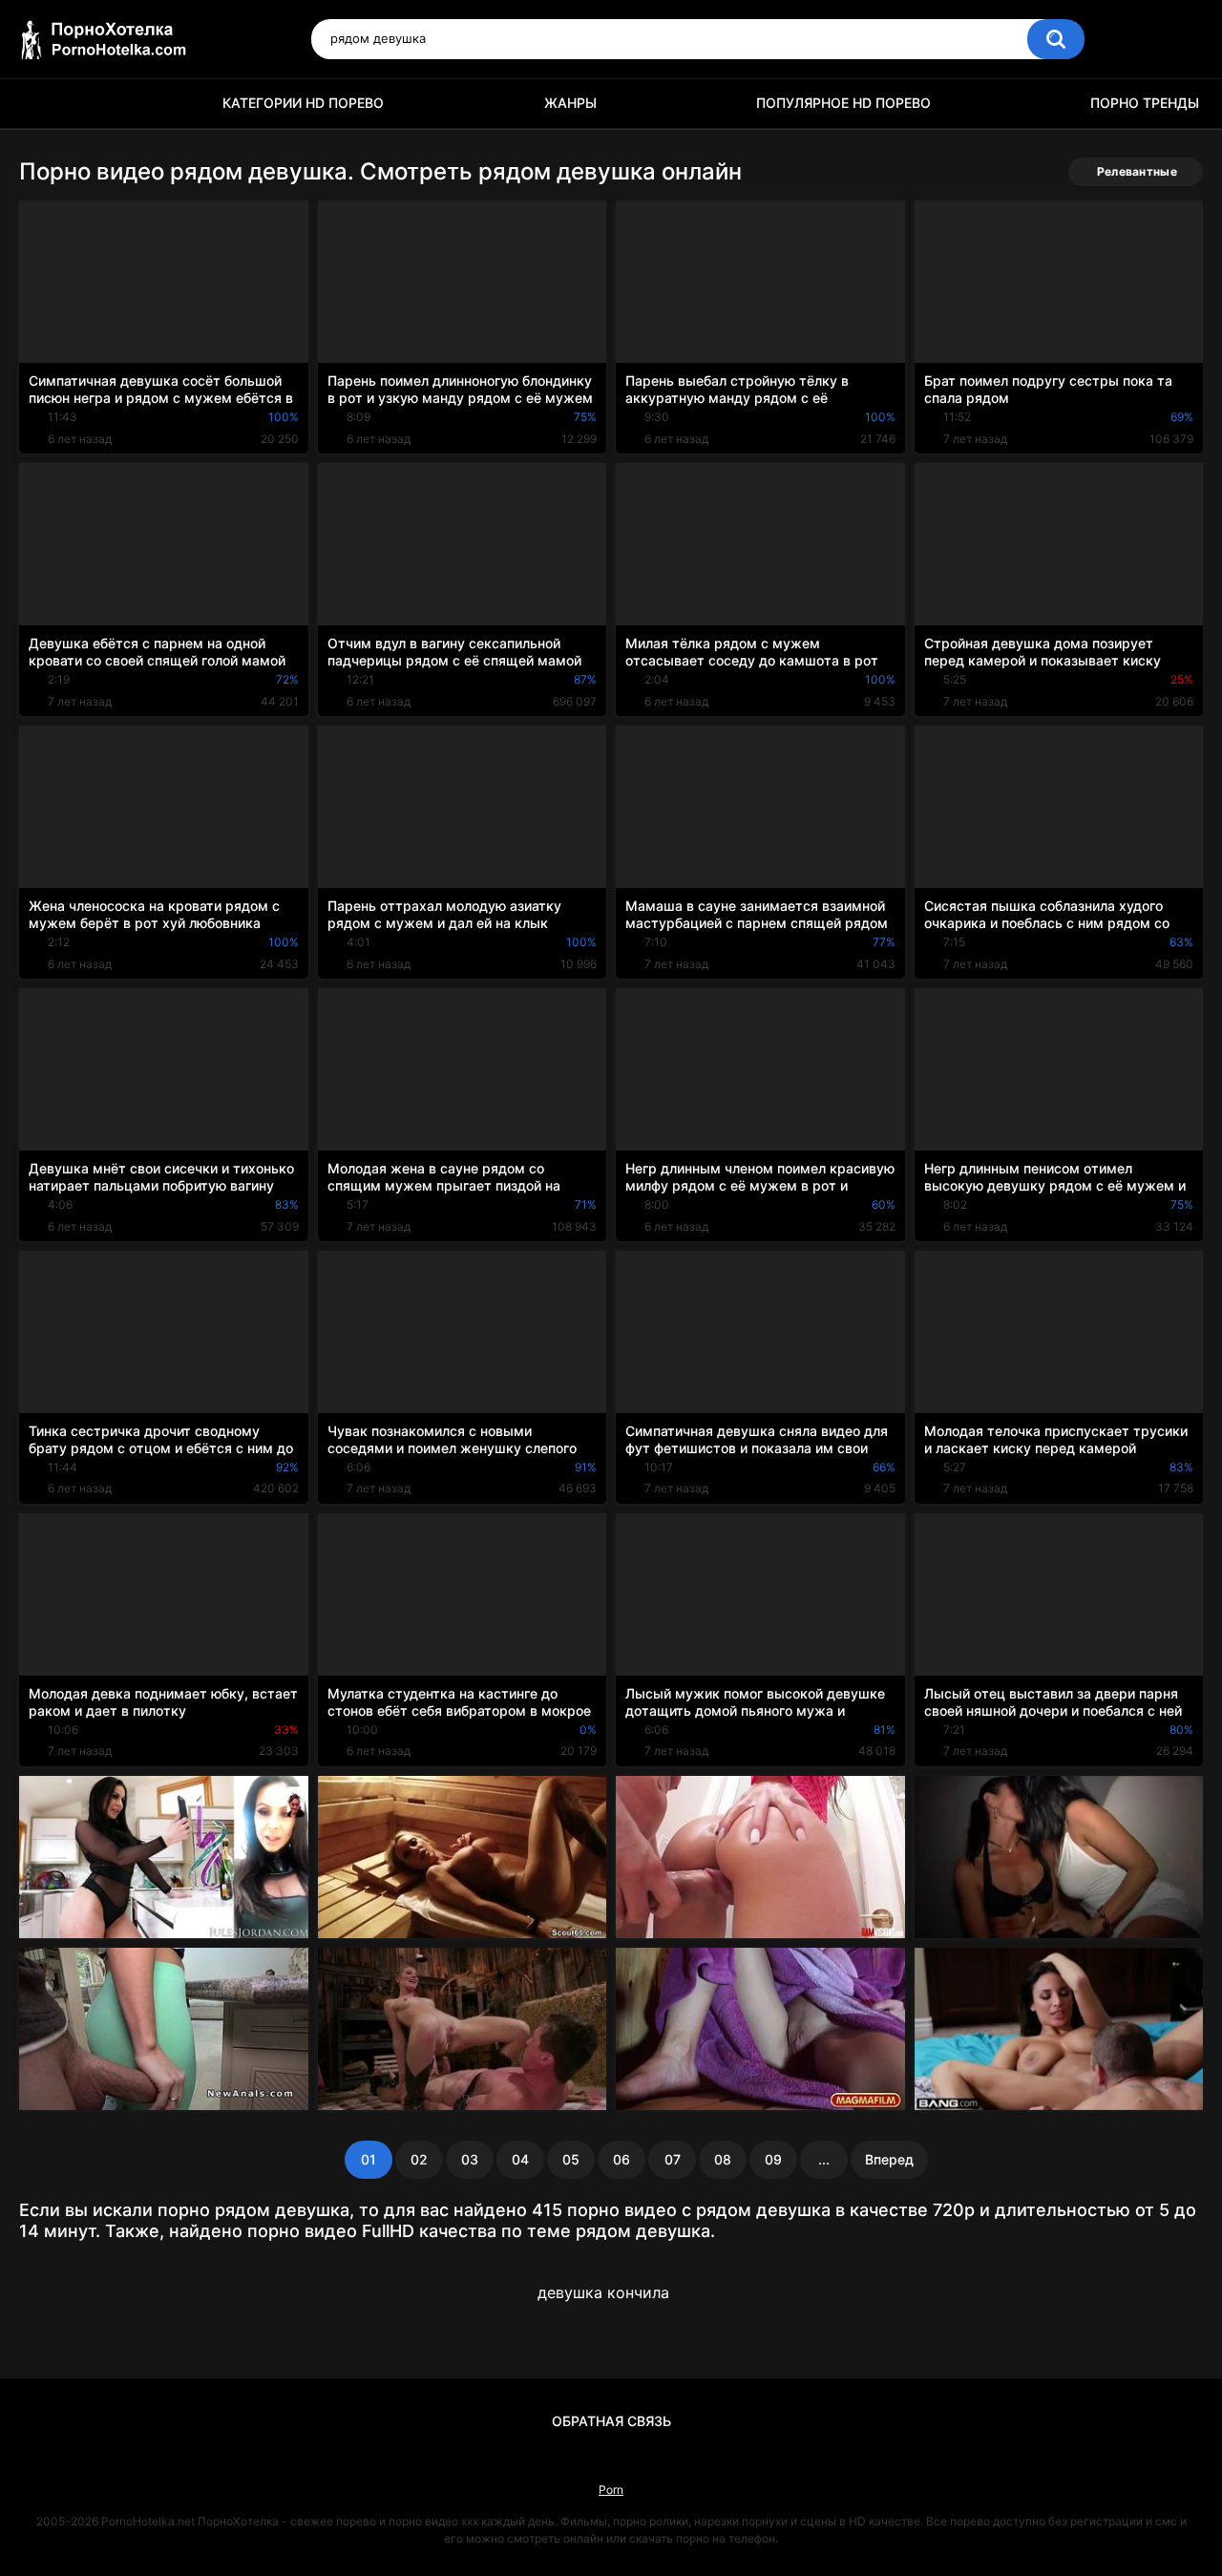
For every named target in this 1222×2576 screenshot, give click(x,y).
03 (470, 2159)
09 (773, 2159)
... (824, 2159)
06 (622, 2159)
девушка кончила (603, 2292)
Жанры (570, 103)
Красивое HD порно (43, 104)
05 (571, 2159)
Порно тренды (1145, 103)
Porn (611, 2490)
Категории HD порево (303, 103)
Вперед (889, 2159)
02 (419, 2159)
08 (723, 2159)
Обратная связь (611, 2421)
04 (520, 2159)
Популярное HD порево (843, 103)
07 (673, 2159)
